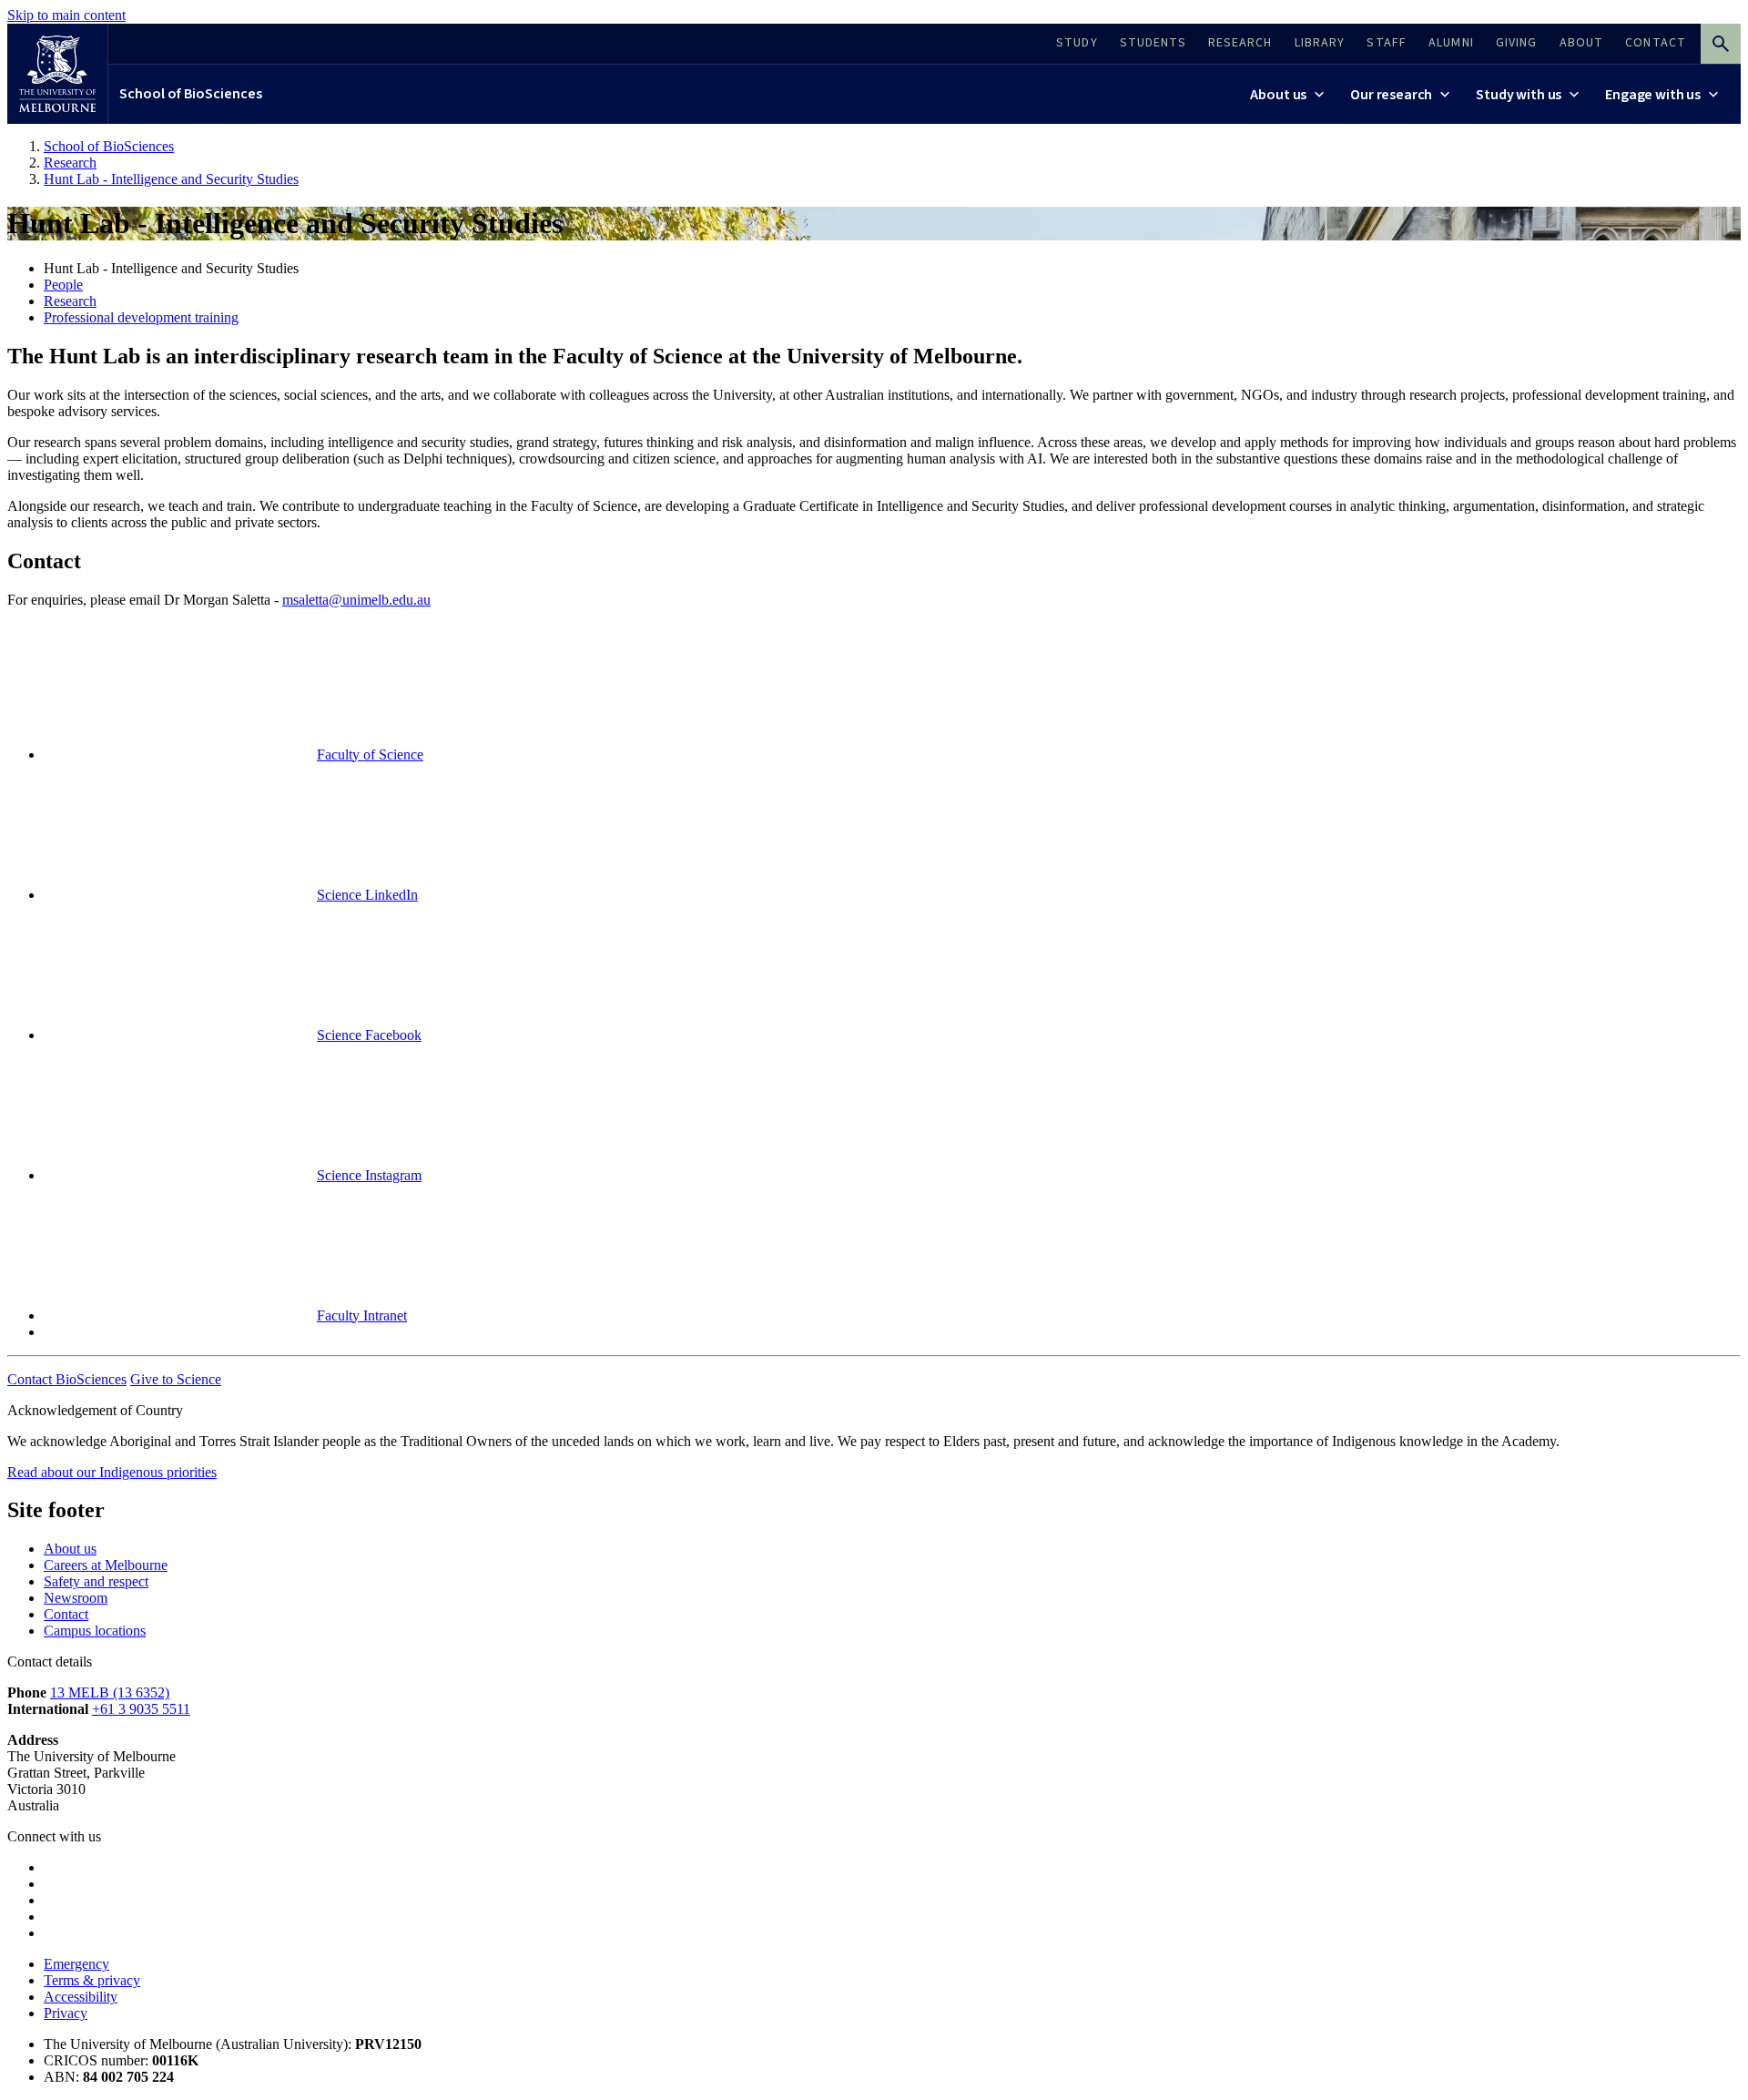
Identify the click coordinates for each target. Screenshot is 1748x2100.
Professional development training (141, 317)
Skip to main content (66, 15)
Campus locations (95, 1631)
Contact (66, 1614)
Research (70, 301)
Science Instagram (369, 1175)
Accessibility (81, 1997)
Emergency (76, 1964)
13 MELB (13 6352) (110, 1692)
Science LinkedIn (367, 895)
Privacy (66, 2013)
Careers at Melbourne (106, 1565)
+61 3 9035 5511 (141, 1709)
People (63, 285)
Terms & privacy (92, 1980)
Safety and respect (96, 1581)
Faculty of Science (370, 754)
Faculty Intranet (362, 1315)
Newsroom (76, 1598)
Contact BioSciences (67, 1379)
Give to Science (176, 1379)
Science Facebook (369, 1035)
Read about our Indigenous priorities (112, 1472)
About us (70, 1549)
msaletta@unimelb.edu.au (356, 600)
